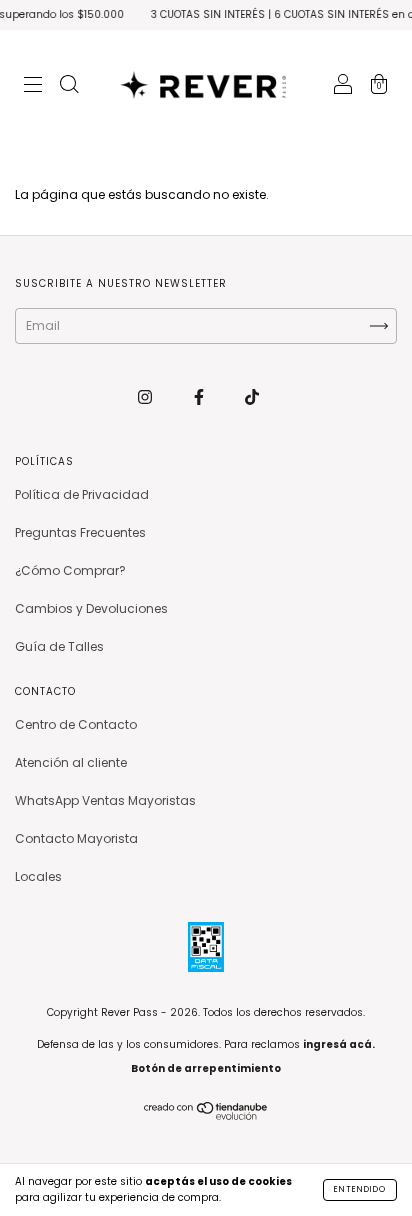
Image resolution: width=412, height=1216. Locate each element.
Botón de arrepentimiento (206, 1068)
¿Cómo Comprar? (70, 570)
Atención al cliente (71, 762)
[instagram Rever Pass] (146, 396)
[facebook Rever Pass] (200, 396)
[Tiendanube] (206, 1115)
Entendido (360, 1189)
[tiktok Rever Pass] (252, 396)
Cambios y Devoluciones (91, 608)
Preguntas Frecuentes (80, 532)
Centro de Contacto (76, 724)
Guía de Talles (59, 646)
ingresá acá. (339, 1044)
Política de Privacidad (82, 494)
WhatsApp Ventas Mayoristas (105, 800)
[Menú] (33, 86)
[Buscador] (69, 86)
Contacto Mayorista (76, 838)
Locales (38, 876)
